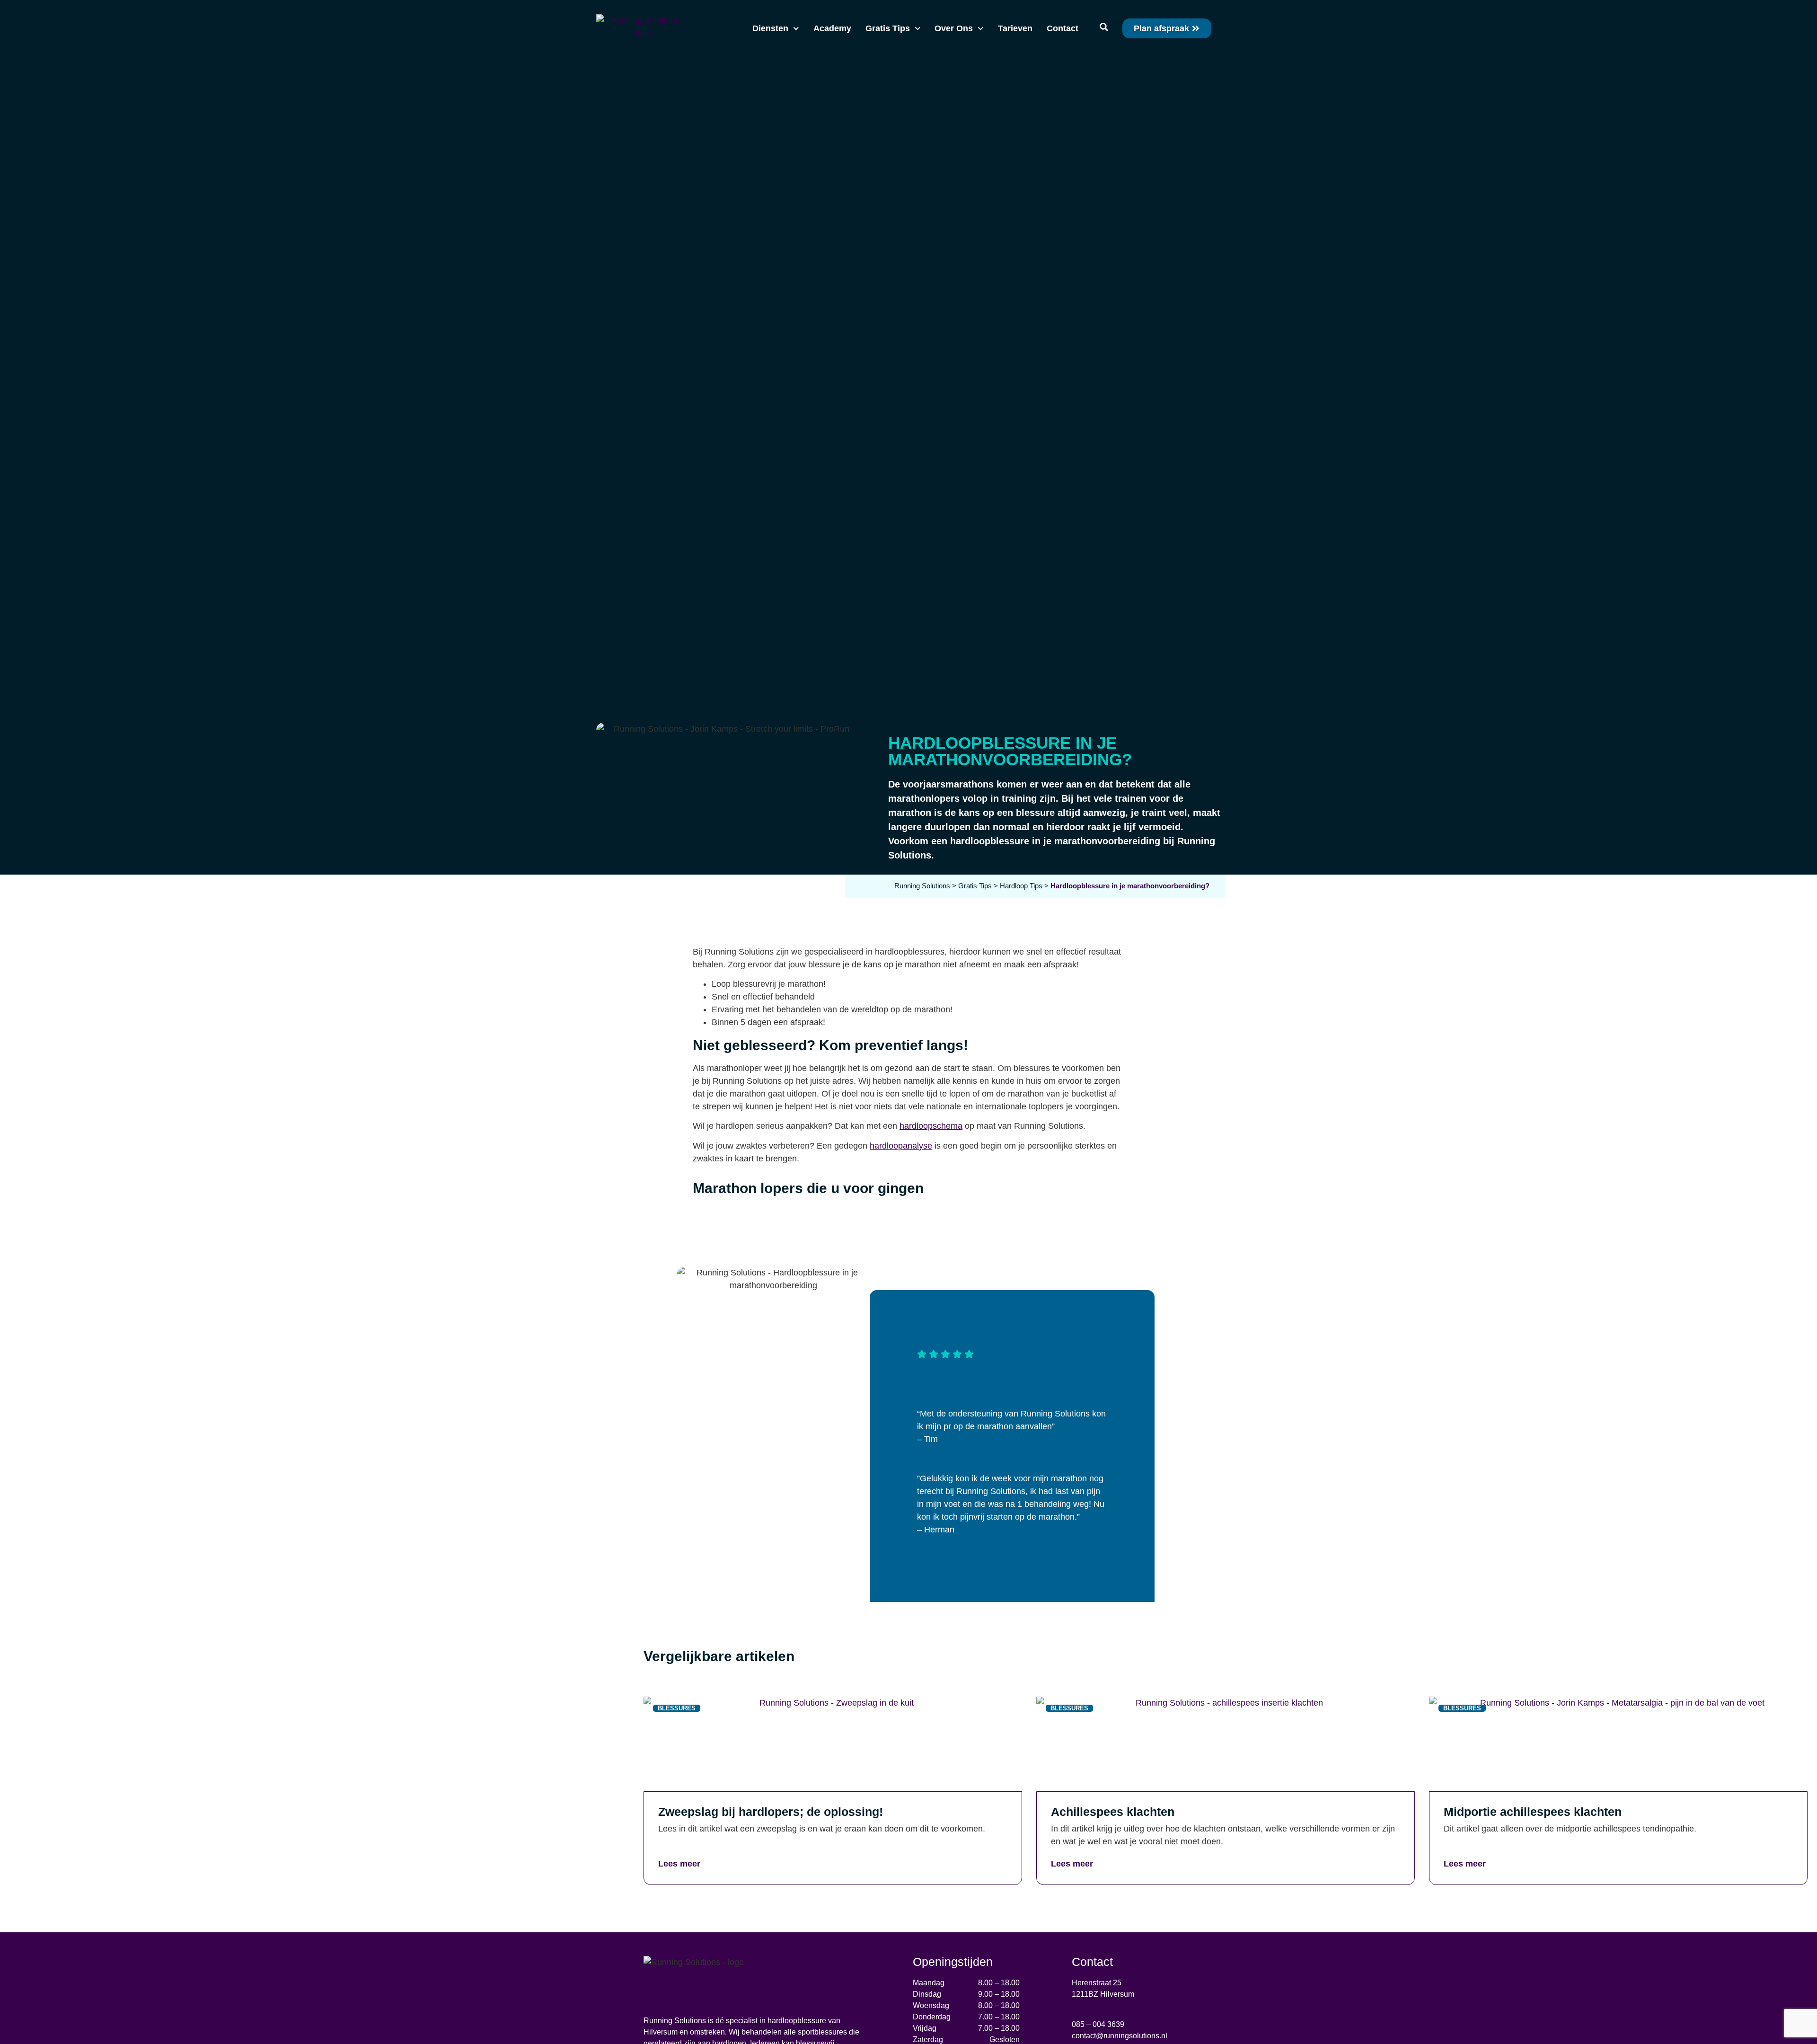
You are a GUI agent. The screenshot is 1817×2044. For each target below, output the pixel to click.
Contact (1063, 28)
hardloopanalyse (901, 1146)
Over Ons (954, 28)
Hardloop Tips (1021, 886)
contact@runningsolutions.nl (1120, 2036)
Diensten (770, 28)
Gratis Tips (888, 28)
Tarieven (1015, 28)
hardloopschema (931, 1126)
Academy (832, 28)
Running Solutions (922, 886)
